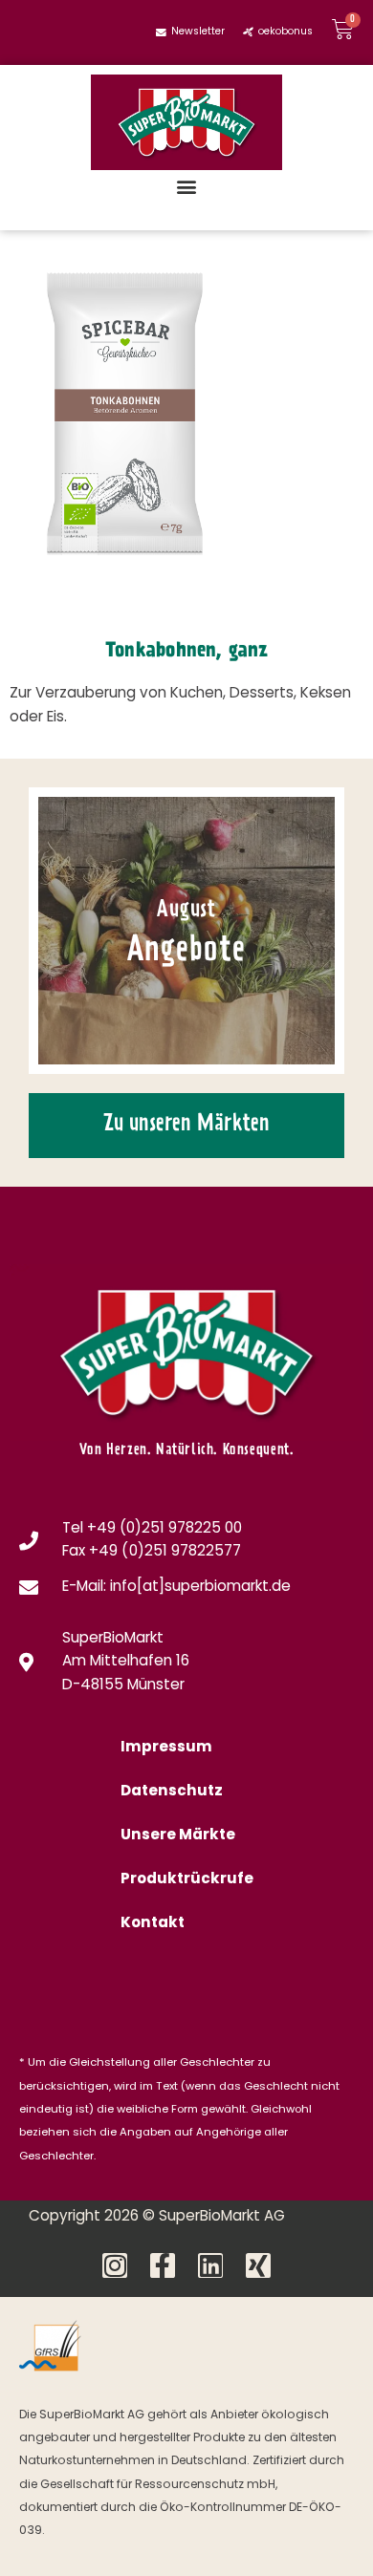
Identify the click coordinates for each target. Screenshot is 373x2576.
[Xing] (258, 2265)
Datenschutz (172, 1792)
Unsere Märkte (178, 1836)
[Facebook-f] (163, 2265)
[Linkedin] (210, 2265)
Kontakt (153, 1924)
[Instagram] (115, 2265)
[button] (187, 186)
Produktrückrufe (187, 1880)
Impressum (166, 1748)
